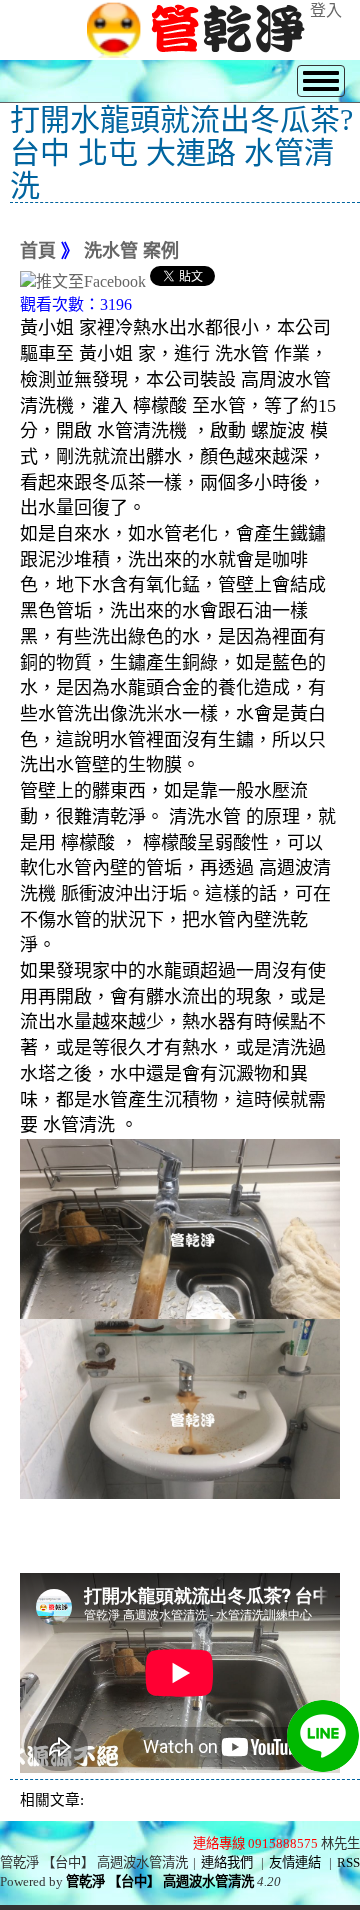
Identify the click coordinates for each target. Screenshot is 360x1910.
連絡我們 (227, 1862)
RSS (348, 1862)
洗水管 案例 (131, 251)
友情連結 (295, 1862)
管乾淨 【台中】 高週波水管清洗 (160, 1881)
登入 (326, 10)
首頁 (38, 251)
